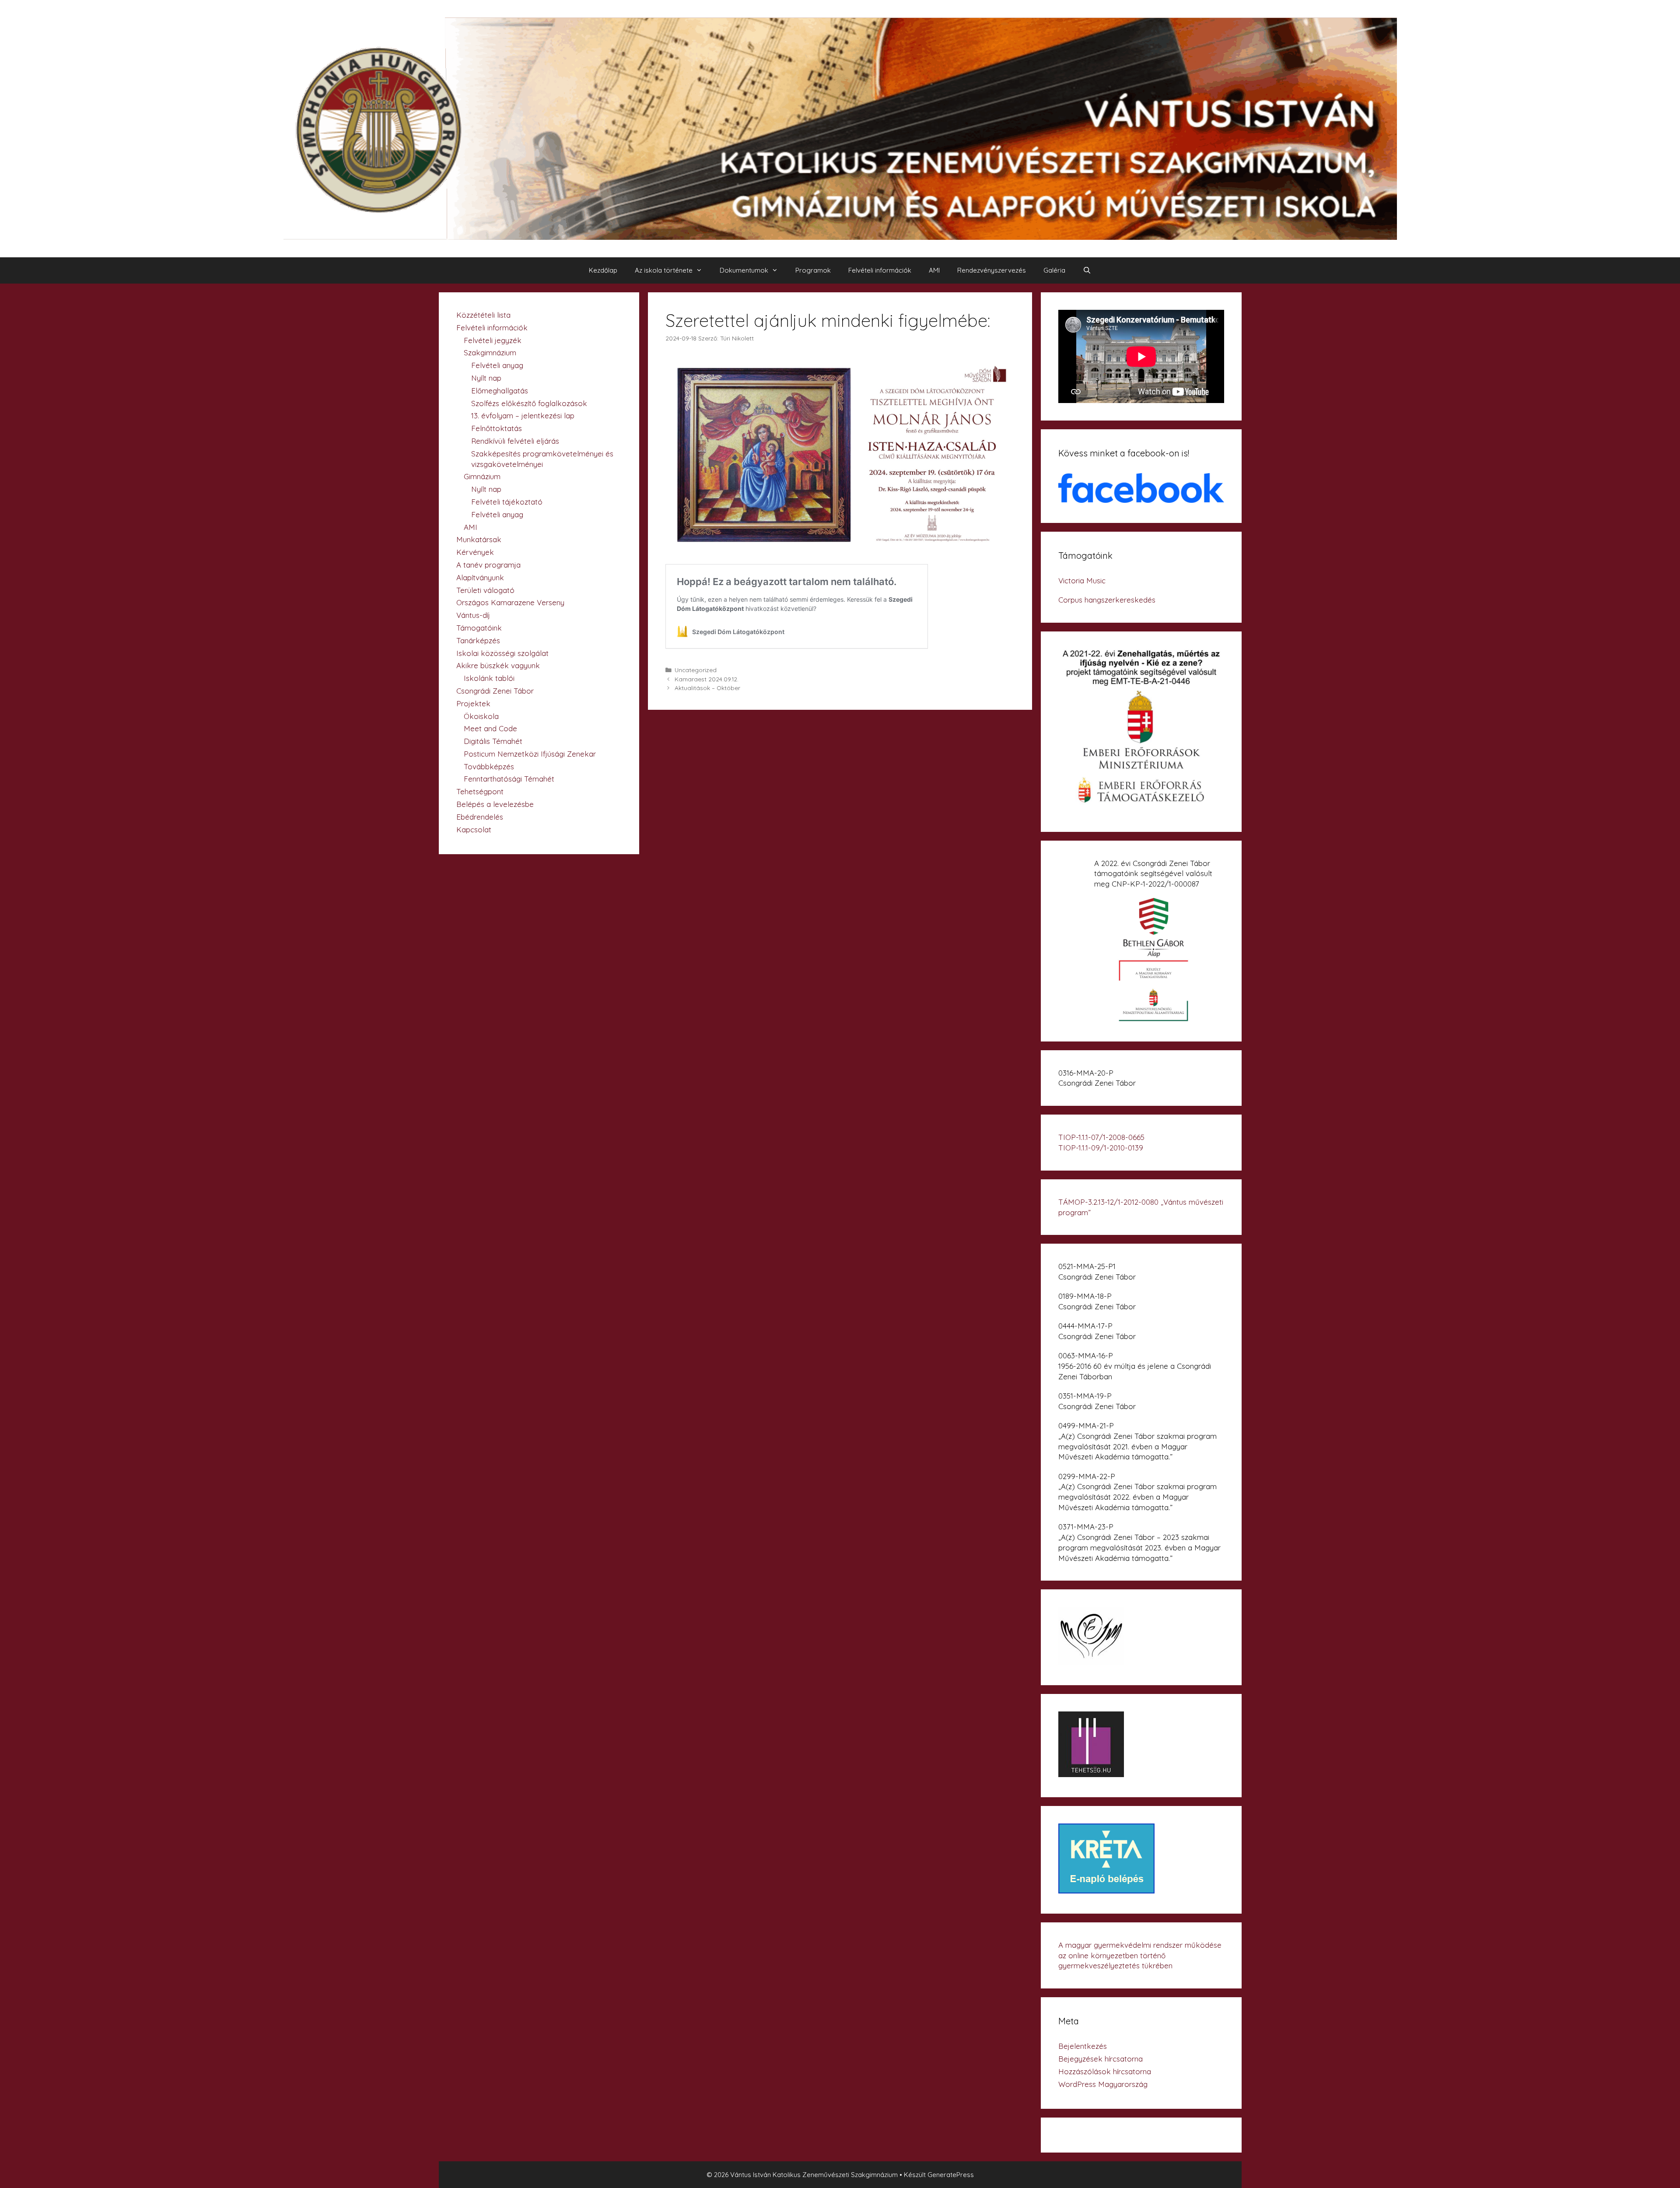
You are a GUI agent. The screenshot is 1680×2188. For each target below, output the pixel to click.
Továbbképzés (489, 766)
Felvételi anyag (497, 365)
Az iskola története (664, 270)
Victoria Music (1082, 580)
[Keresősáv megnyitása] (1087, 270)
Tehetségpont (480, 791)
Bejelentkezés (1083, 2046)
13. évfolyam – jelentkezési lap (523, 416)
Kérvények (475, 552)
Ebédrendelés (480, 817)
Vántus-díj (473, 615)
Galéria (1054, 270)
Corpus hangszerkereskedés (1107, 600)
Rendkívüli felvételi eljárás (515, 441)
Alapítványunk (480, 577)
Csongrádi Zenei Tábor (495, 691)
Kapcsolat (474, 829)
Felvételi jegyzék (493, 340)
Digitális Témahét (493, 741)
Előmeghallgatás (500, 391)
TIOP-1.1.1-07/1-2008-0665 (1101, 1137)
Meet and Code (490, 728)
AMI (934, 270)
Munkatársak (479, 539)
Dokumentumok (744, 270)
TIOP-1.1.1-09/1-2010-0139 (1101, 1148)
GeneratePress (951, 2175)
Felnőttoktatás (497, 428)
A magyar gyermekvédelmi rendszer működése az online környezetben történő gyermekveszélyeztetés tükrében (1140, 1955)
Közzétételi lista (483, 315)
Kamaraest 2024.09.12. (707, 679)
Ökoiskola (481, 716)
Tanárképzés (478, 640)
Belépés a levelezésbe (495, 804)
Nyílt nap (486, 378)
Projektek (473, 703)
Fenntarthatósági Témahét (509, 779)
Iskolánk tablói (489, 678)
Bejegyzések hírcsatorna (1101, 2059)
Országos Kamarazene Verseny (510, 602)
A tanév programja (488, 565)
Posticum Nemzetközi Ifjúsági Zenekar (530, 754)
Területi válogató (485, 590)
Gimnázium (482, 476)
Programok (813, 270)
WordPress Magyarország (1103, 2084)
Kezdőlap (603, 270)
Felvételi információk (880, 270)
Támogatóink (479, 628)
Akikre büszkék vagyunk (498, 665)
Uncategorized (696, 670)
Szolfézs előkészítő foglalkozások (529, 403)
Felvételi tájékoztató (507, 502)
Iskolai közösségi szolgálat (502, 653)
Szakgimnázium (490, 352)
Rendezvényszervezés (992, 270)
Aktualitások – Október (707, 688)
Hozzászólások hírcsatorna (1105, 2071)
